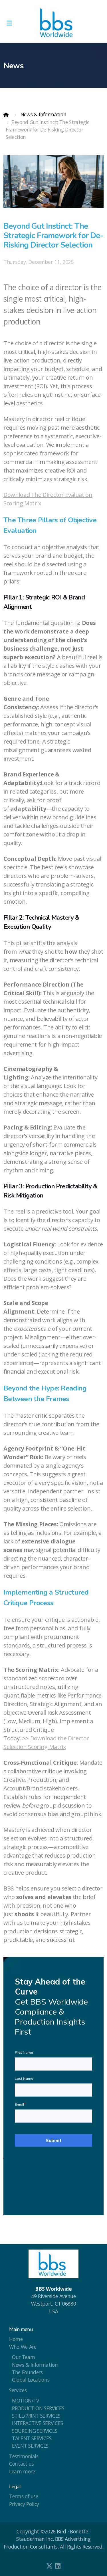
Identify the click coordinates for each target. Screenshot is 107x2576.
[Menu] (9, 23)
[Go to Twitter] (49, 2566)
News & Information (44, 114)
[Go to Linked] (58, 2566)
